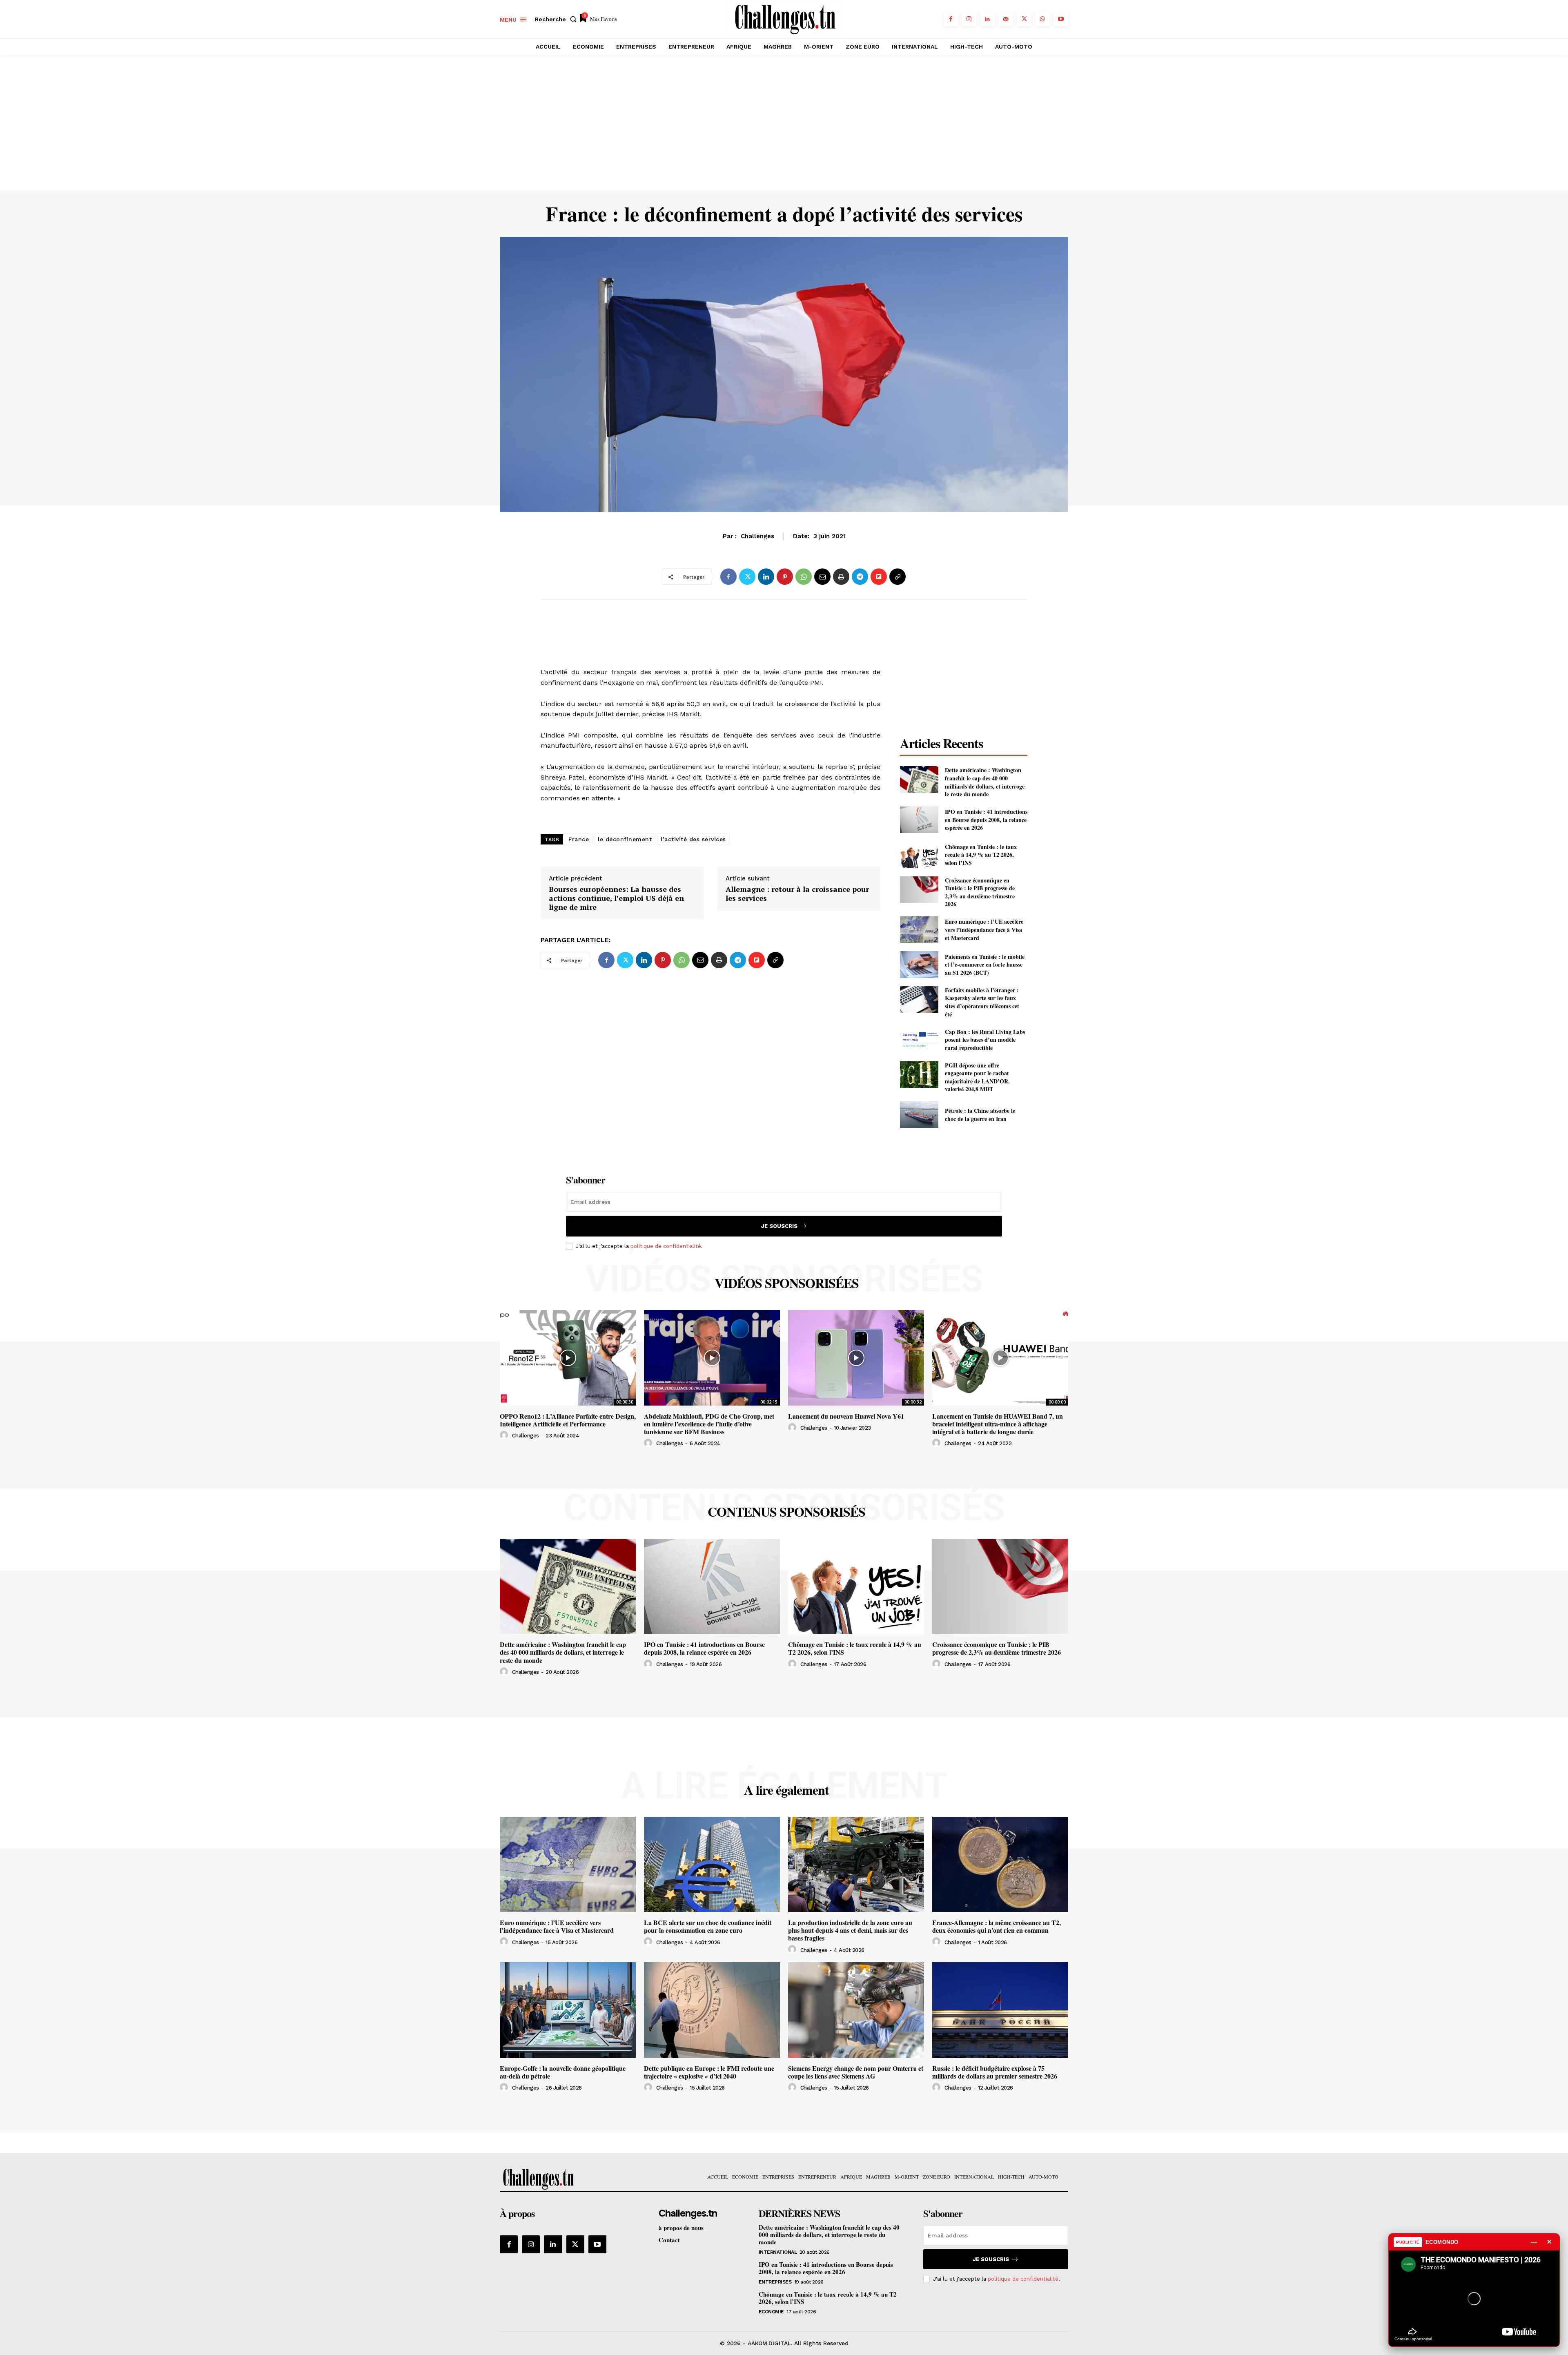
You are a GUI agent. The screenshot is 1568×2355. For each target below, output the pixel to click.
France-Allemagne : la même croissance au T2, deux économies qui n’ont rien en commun (997, 1926)
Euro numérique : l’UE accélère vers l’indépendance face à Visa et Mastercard (984, 929)
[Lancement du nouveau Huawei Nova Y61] (856, 1358)
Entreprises (775, 2282)
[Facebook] (951, 19)
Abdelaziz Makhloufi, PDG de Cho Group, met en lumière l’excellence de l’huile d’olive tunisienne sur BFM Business (709, 1424)
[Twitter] (1024, 19)
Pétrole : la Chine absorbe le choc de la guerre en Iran (980, 1115)
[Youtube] (1061, 19)
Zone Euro (784, 540)
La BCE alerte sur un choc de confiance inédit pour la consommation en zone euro (708, 1926)
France (579, 839)
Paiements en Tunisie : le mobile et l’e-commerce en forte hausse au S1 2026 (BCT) (985, 965)
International (778, 2252)
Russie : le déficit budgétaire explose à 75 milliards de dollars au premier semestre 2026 (995, 2072)
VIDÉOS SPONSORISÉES (787, 1283)
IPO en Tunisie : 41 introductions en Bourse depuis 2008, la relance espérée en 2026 (986, 820)
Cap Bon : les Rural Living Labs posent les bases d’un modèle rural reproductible (985, 1040)
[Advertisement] (784, 129)
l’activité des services (693, 839)
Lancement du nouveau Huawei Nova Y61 (846, 1416)
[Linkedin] (988, 19)
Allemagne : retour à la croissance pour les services (797, 894)
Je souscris (779, 1226)
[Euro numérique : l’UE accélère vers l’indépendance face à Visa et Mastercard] (919, 930)
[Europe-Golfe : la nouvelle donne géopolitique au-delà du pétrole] (568, 2010)
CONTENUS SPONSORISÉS (786, 1512)
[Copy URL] (898, 577)
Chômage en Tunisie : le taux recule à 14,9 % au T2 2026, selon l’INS (981, 855)
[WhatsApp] (1043, 19)
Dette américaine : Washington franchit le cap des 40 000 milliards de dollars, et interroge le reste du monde (985, 782)
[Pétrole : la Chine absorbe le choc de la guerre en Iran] (919, 1115)
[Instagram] (969, 19)
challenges (526, 1436)
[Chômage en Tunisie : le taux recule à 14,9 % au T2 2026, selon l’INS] (919, 854)
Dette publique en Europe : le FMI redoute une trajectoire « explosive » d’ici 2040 (709, 2072)
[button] (557, 19)
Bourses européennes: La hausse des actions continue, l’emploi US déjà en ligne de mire (616, 898)
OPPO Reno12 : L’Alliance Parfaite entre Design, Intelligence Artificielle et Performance (568, 1420)
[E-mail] (822, 577)
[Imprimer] (841, 577)
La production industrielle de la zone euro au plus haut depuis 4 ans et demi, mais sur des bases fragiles (850, 1930)
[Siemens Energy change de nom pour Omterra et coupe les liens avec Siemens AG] (856, 2010)
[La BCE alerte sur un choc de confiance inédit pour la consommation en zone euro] (712, 1864)
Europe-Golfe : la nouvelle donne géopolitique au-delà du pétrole (563, 2072)
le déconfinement (625, 839)
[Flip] (879, 577)
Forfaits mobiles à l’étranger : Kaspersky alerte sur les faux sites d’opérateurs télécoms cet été (982, 1002)
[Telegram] (860, 577)
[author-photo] (505, 1435)
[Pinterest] (785, 577)
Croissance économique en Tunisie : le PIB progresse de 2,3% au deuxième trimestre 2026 (980, 892)
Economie (771, 2312)
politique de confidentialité (666, 1246)
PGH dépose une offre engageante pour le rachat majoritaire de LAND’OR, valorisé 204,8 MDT (977, 1077)
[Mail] (1006, 19)
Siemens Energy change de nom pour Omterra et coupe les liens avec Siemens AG (856, 2072)
